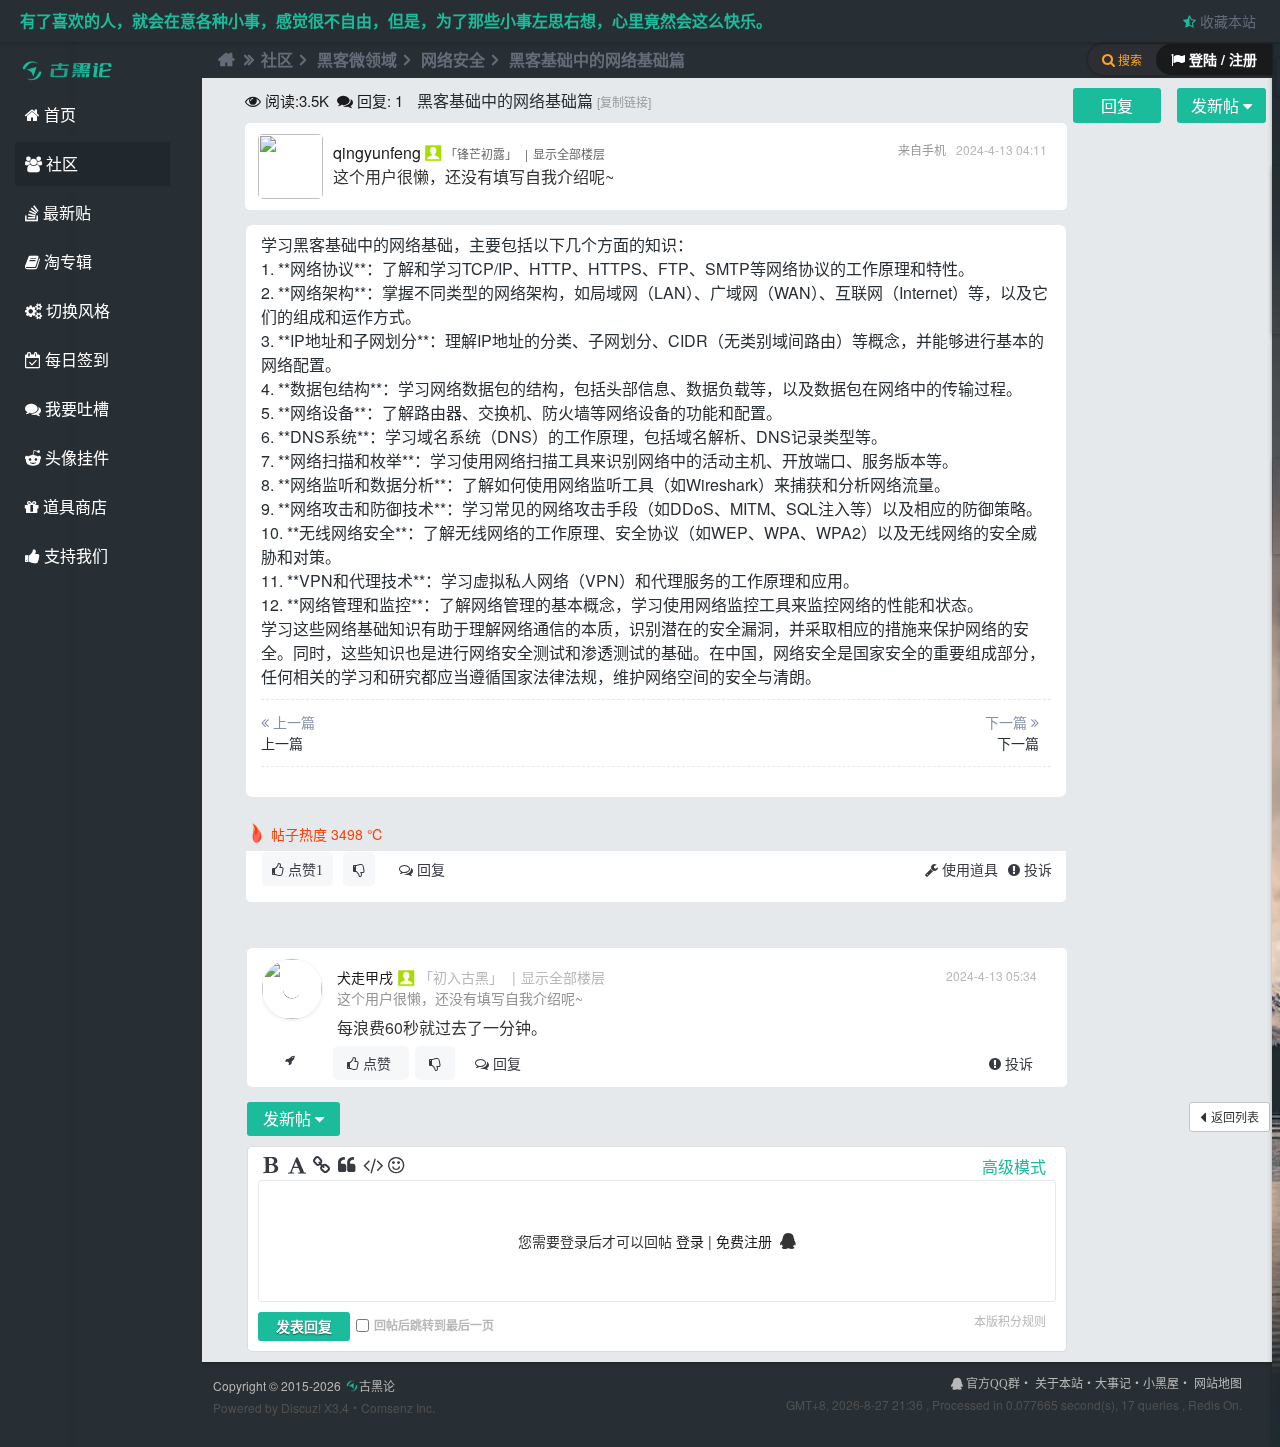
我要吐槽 (75, 408)
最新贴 (65, 212)
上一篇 (282, 743)
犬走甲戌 (365, 977)
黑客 (309, 244)
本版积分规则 (1010, 1320)
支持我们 (74, 555)
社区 (60, 163)
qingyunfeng (377, 152)
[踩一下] (359, 869)
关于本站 (1059, 1382)
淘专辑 (66, 261)
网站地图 (1218, 1382)
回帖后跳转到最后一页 (434, 1325)
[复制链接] (624, 101)
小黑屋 (1161, 1382)
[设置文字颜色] (298, 1166)
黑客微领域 (357, 59)
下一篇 (1018, 743)
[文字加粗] (273, 1166)
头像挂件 (75, 457)
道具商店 (73, 506)
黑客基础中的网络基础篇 (597, 59)
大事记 (1113, 1382)
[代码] (373, 1166)
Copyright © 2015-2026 (304, 1385)
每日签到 (75, 359)
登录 (690, 1241)
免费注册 (744, 1241)
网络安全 (453, 59)
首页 (58, 114)
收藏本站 (1226, 21)
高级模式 (1014, 1166)
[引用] (348, 1166)
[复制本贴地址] (289, 1063)
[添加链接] (323, 1166)
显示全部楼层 (569, 153)
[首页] (224, 60)
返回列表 (1235, 1116)
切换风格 (76, 310)
